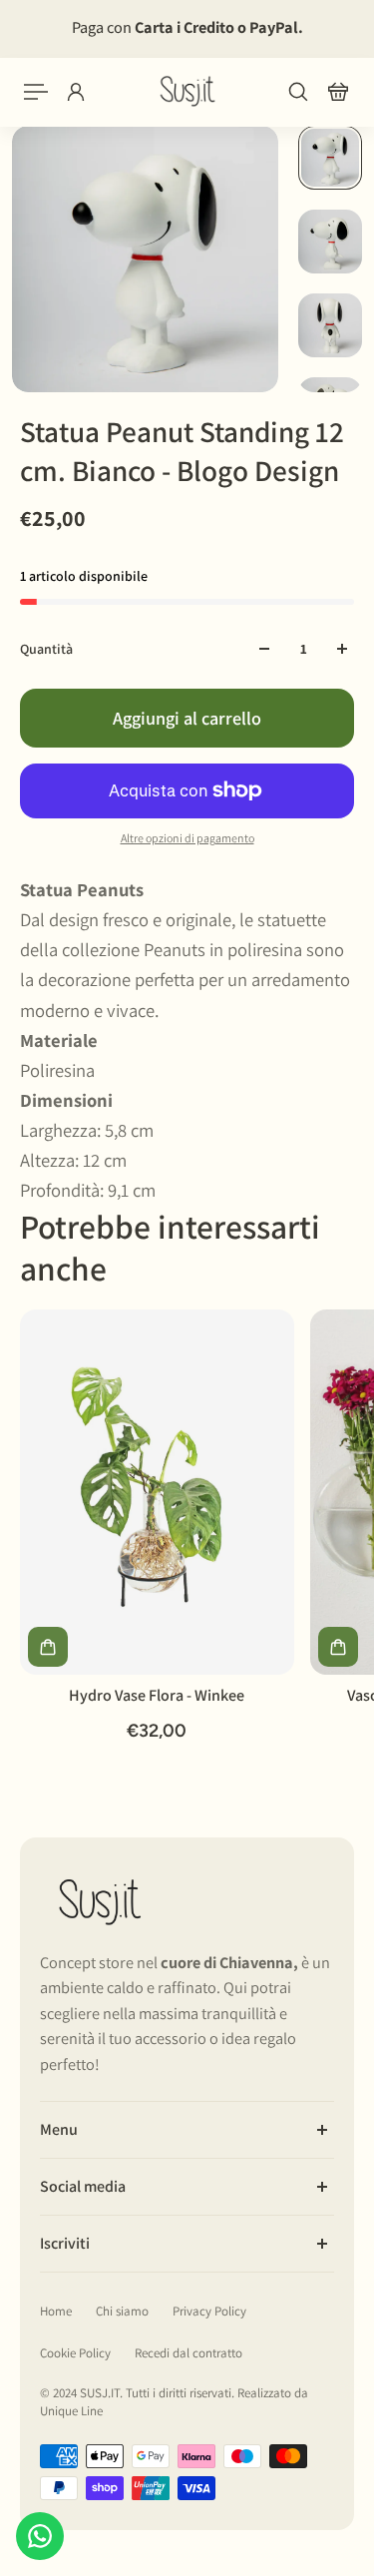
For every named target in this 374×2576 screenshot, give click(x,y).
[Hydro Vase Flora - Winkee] (157, 1492)
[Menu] (36, 92)
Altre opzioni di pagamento (187, 838)
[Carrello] (338, 92)
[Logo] (187, 91)
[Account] (76, 92)
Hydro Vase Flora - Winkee (157, 1695)
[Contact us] (40, 2536)
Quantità (46, 649)
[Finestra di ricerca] (298, 92)
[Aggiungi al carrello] (48, 1647)
